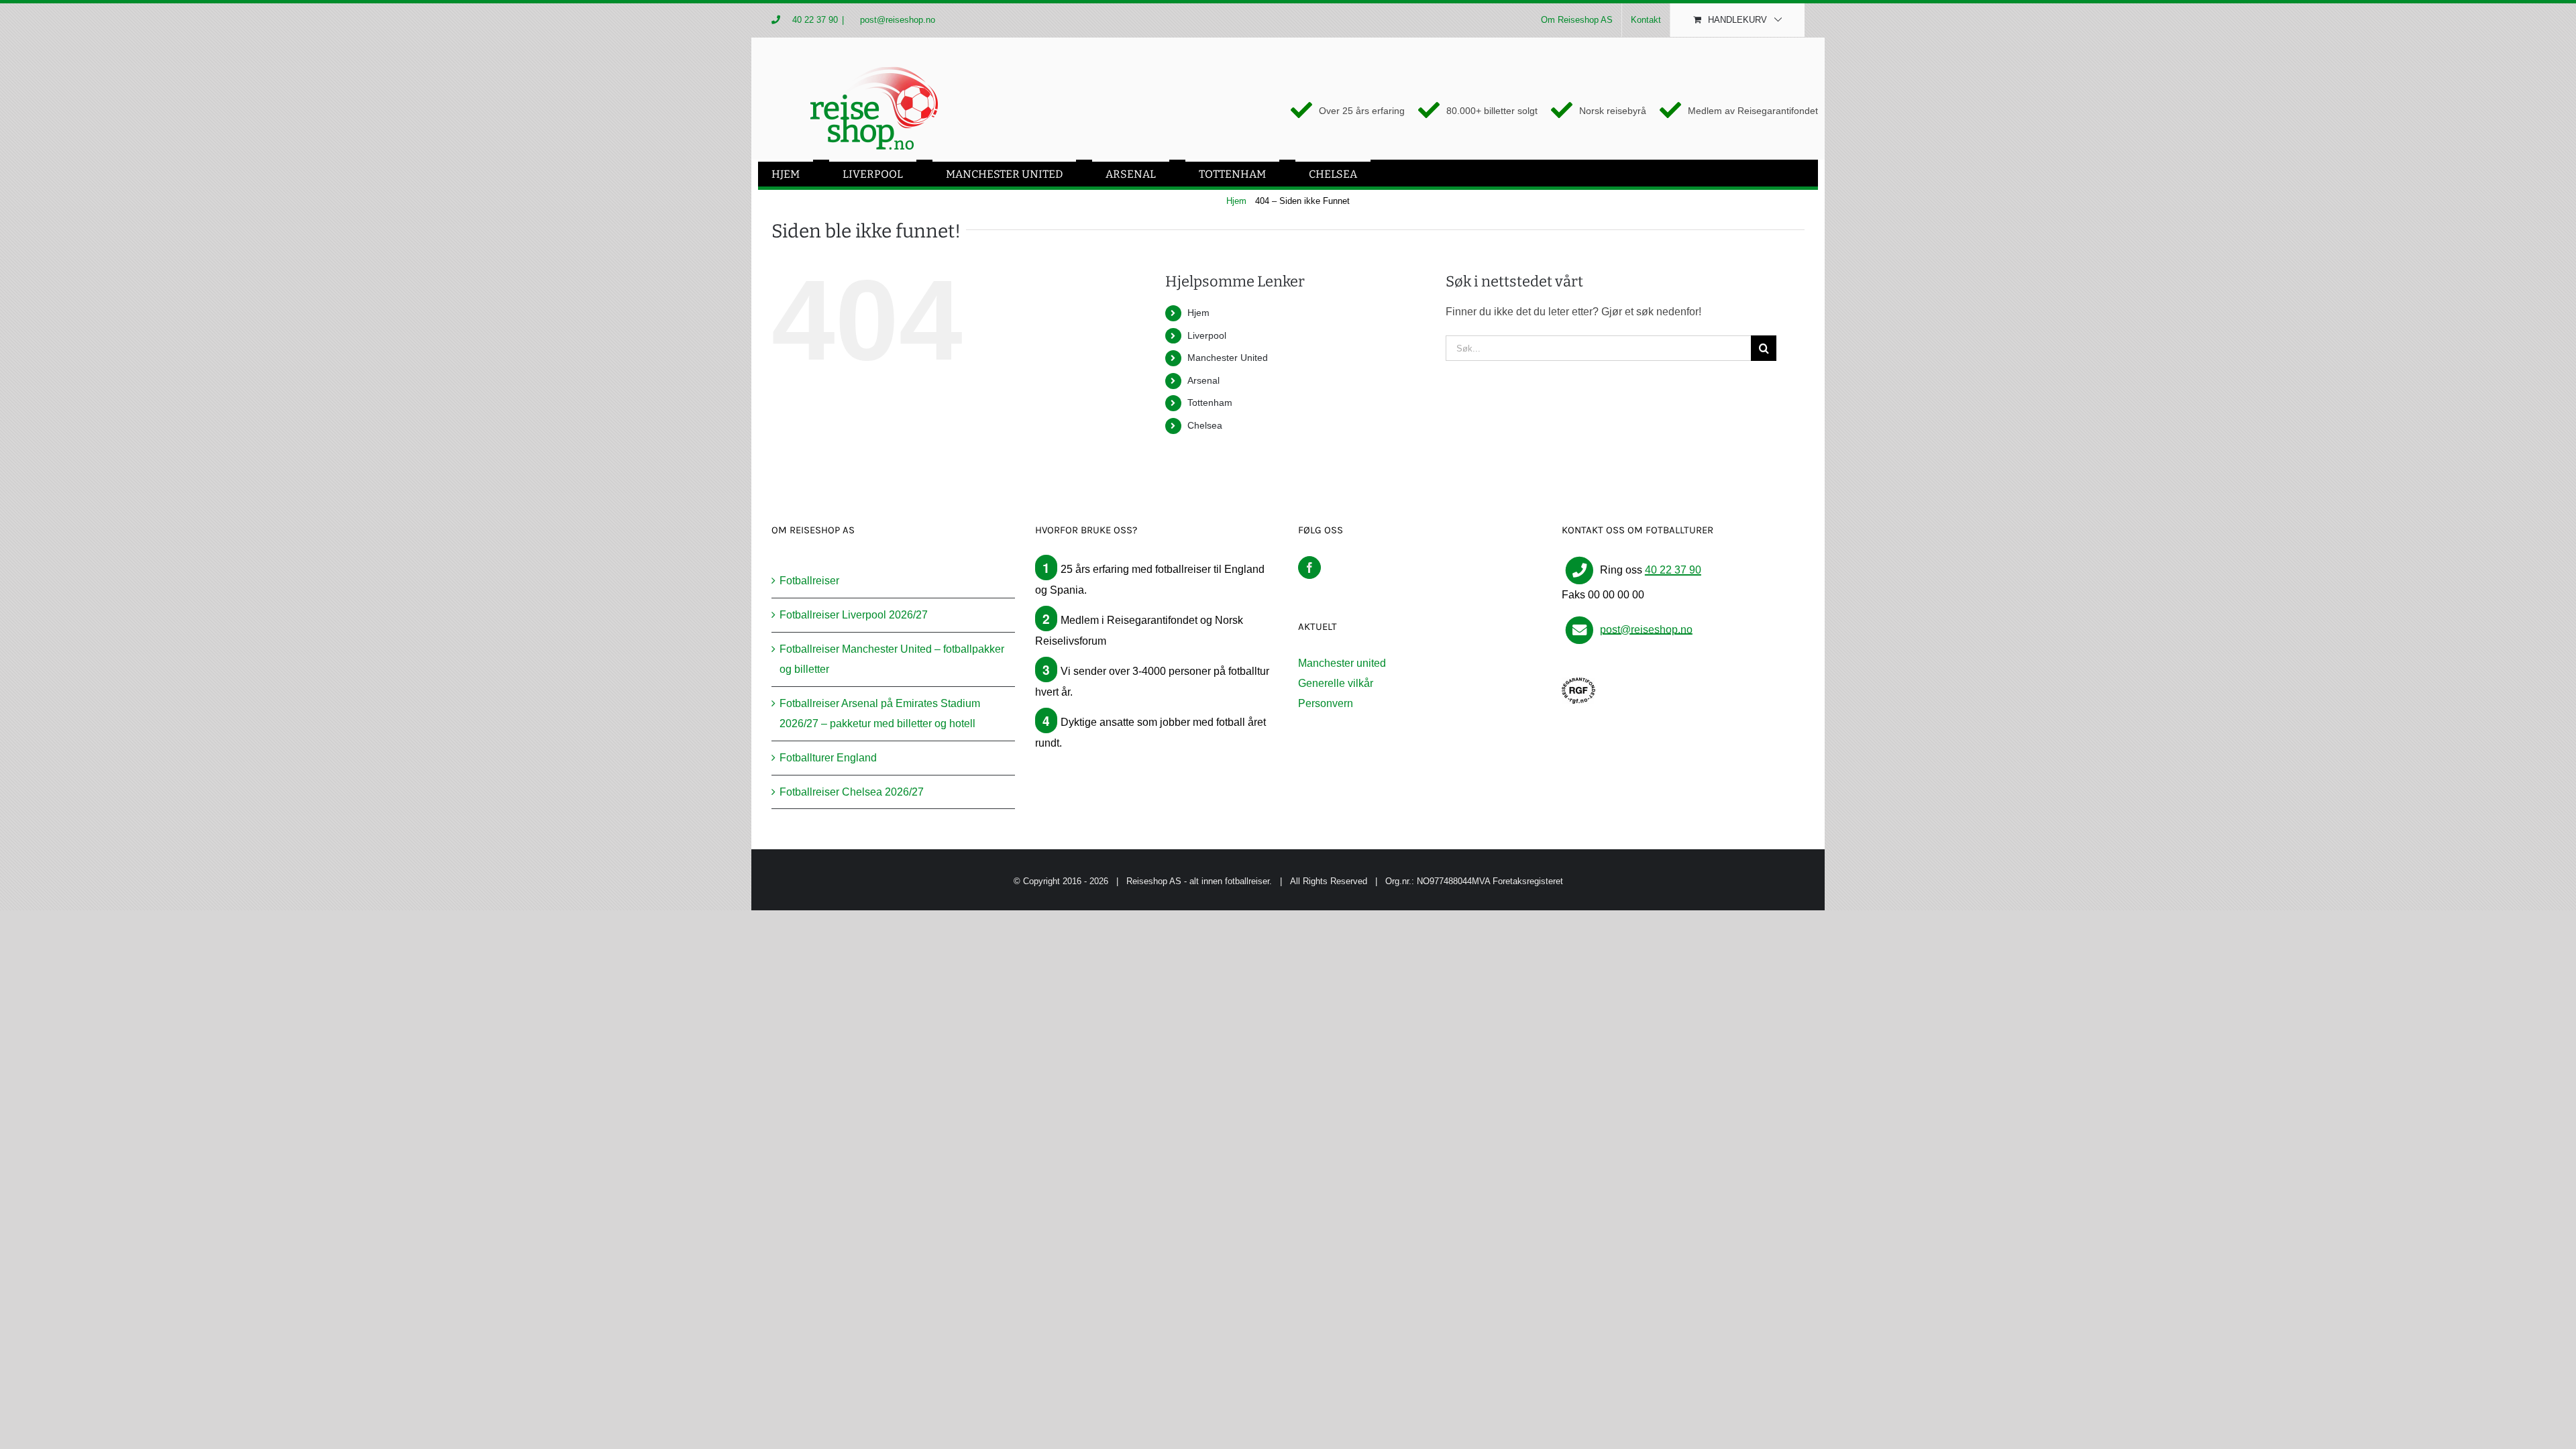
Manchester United (1228, 358)
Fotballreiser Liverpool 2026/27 (854, 615)
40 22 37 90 (815, 20)
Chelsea (1205, 425)
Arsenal (1203, 380)
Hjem (1198, 313)
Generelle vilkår (1336, 683)
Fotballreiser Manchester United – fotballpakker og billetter (892, 659)
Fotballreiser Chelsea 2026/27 (852, 792)
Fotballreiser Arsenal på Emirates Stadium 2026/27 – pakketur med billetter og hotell (880, 713)
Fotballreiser (809, 581)
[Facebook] (1309, 568)
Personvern (1326, 703)
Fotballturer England (828, 758)
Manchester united (1342, 663)
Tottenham (1210, 402)
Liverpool (1207, 335)
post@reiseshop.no (896, 20)
